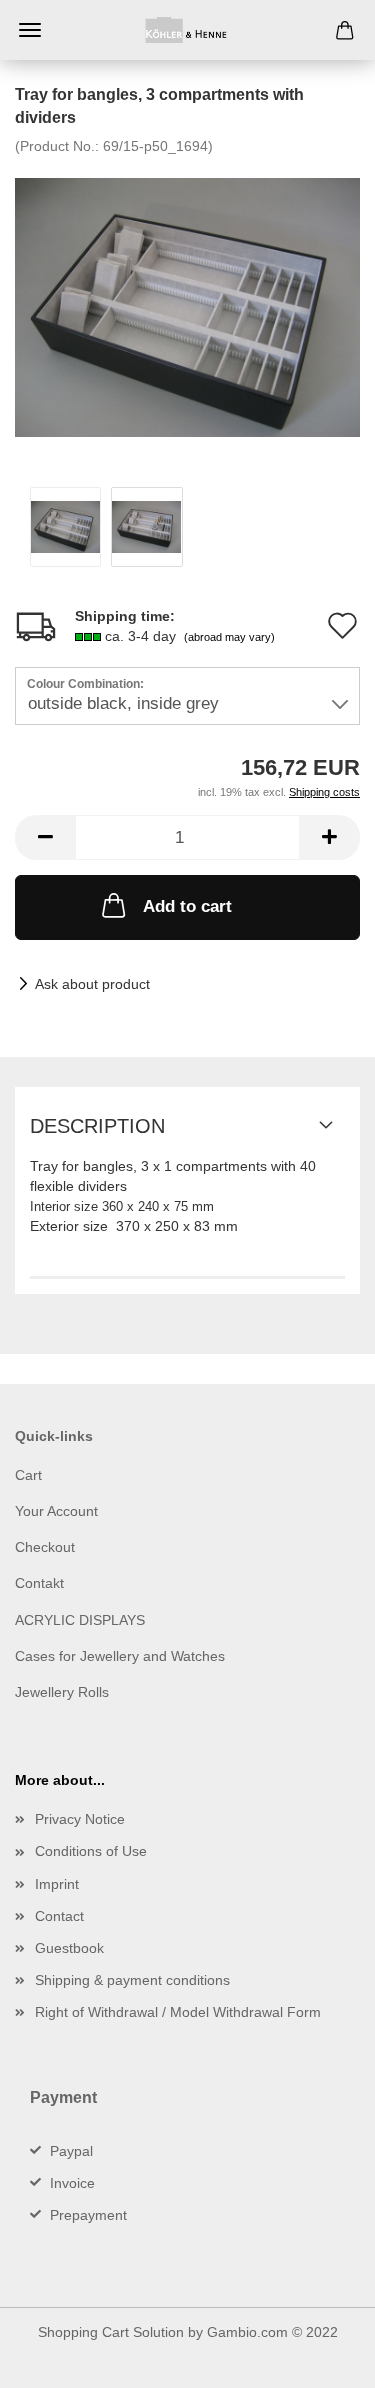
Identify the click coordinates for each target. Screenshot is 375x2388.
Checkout (45, 1547)
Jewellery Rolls (62, 1692)
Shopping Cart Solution (111, 2332)
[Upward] (320, 2358)
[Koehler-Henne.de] (187, 30)
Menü (30, 30)
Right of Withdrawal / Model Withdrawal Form (178, 2012)
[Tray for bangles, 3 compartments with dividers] (187, 305)
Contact (59, 1916)
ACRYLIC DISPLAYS (80, 1620)
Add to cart (187, 906)
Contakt (39, 1583)
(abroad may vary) (229, 637)
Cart (28, 1475)
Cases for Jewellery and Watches (120, 1656)
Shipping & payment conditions (132, 1980)
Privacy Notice (80, 1819)
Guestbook (69, 1948)
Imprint (57, 1884)
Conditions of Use (91, 1851)
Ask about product (92, 984)
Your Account (56, 1511)
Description (97, 1126)
